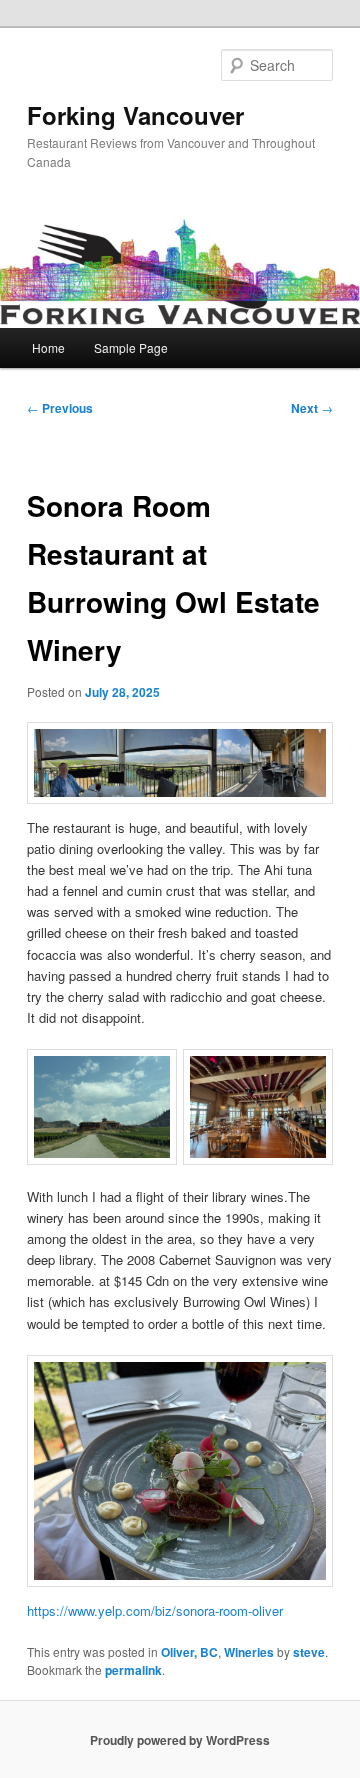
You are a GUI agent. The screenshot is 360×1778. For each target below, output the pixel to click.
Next (312, 408)
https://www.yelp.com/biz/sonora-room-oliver (155, 1610)
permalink (133, 1670)
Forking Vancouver (135, 115)
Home (48, 347)
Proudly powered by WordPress (180, 1740)
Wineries (249, 1652)
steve (309, 1652)
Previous (60, 408)
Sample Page (131, 347)
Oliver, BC (189, 1652)
